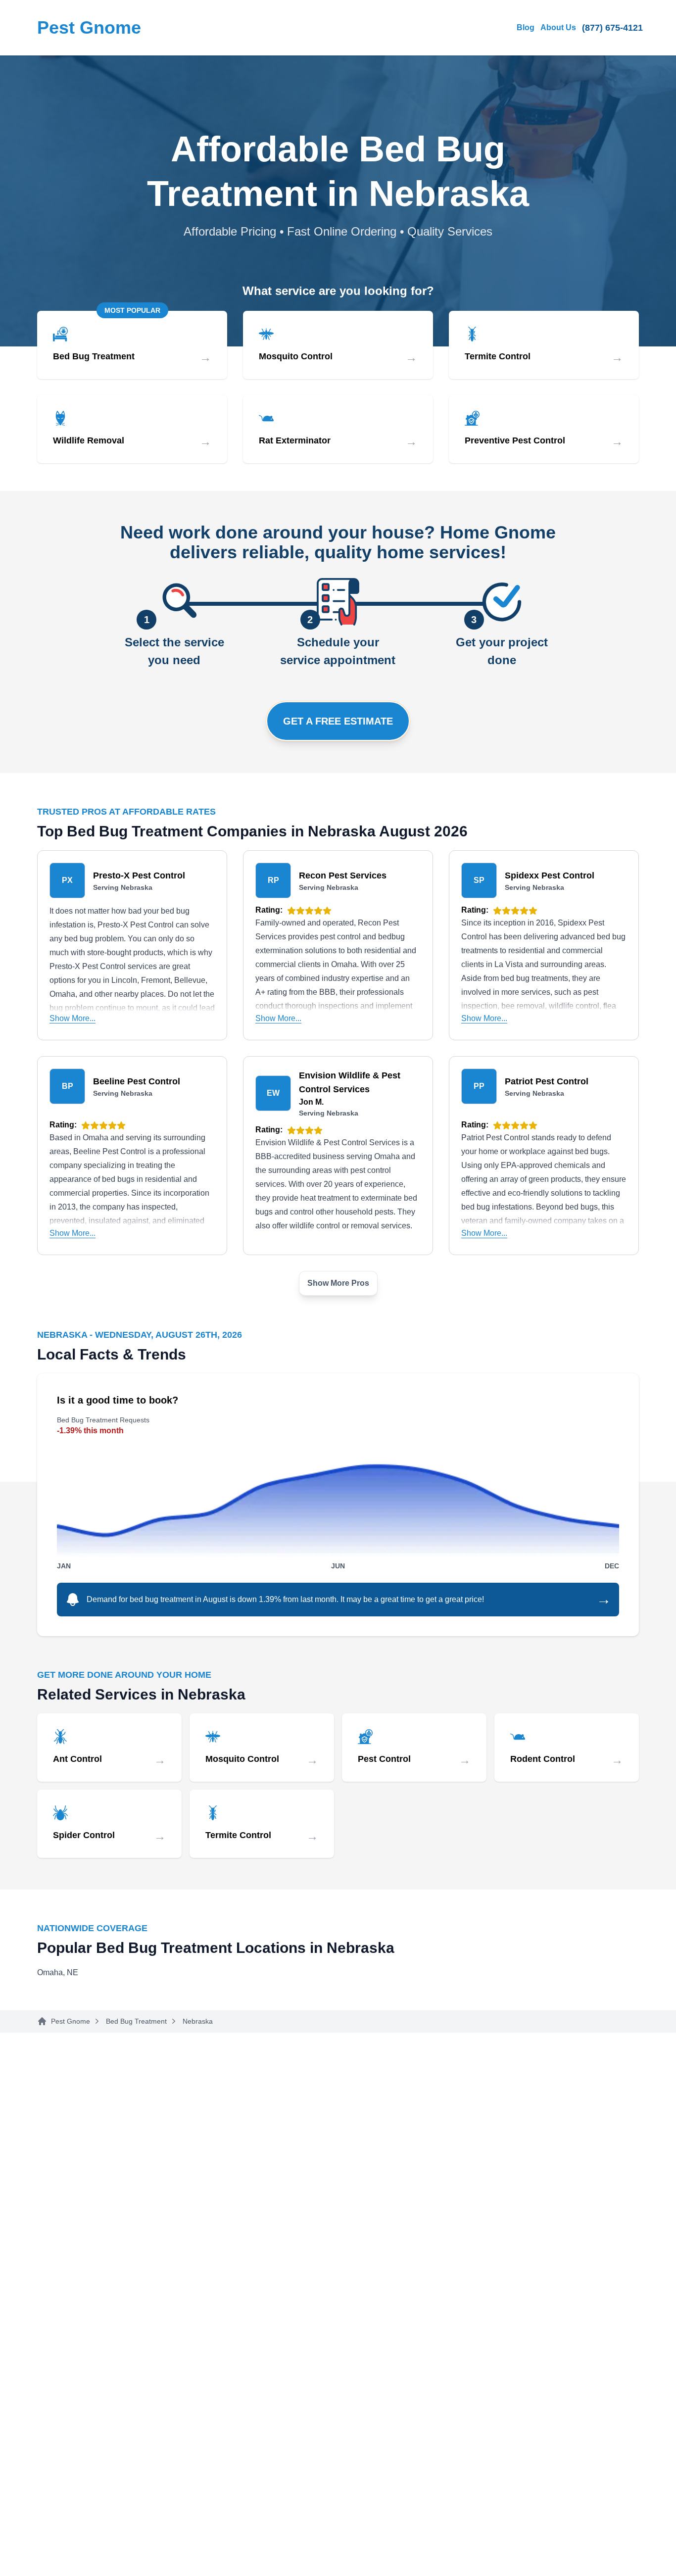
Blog (526, 27)
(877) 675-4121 (612, 28)
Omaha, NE (58, 1972)
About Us (558, 27)
